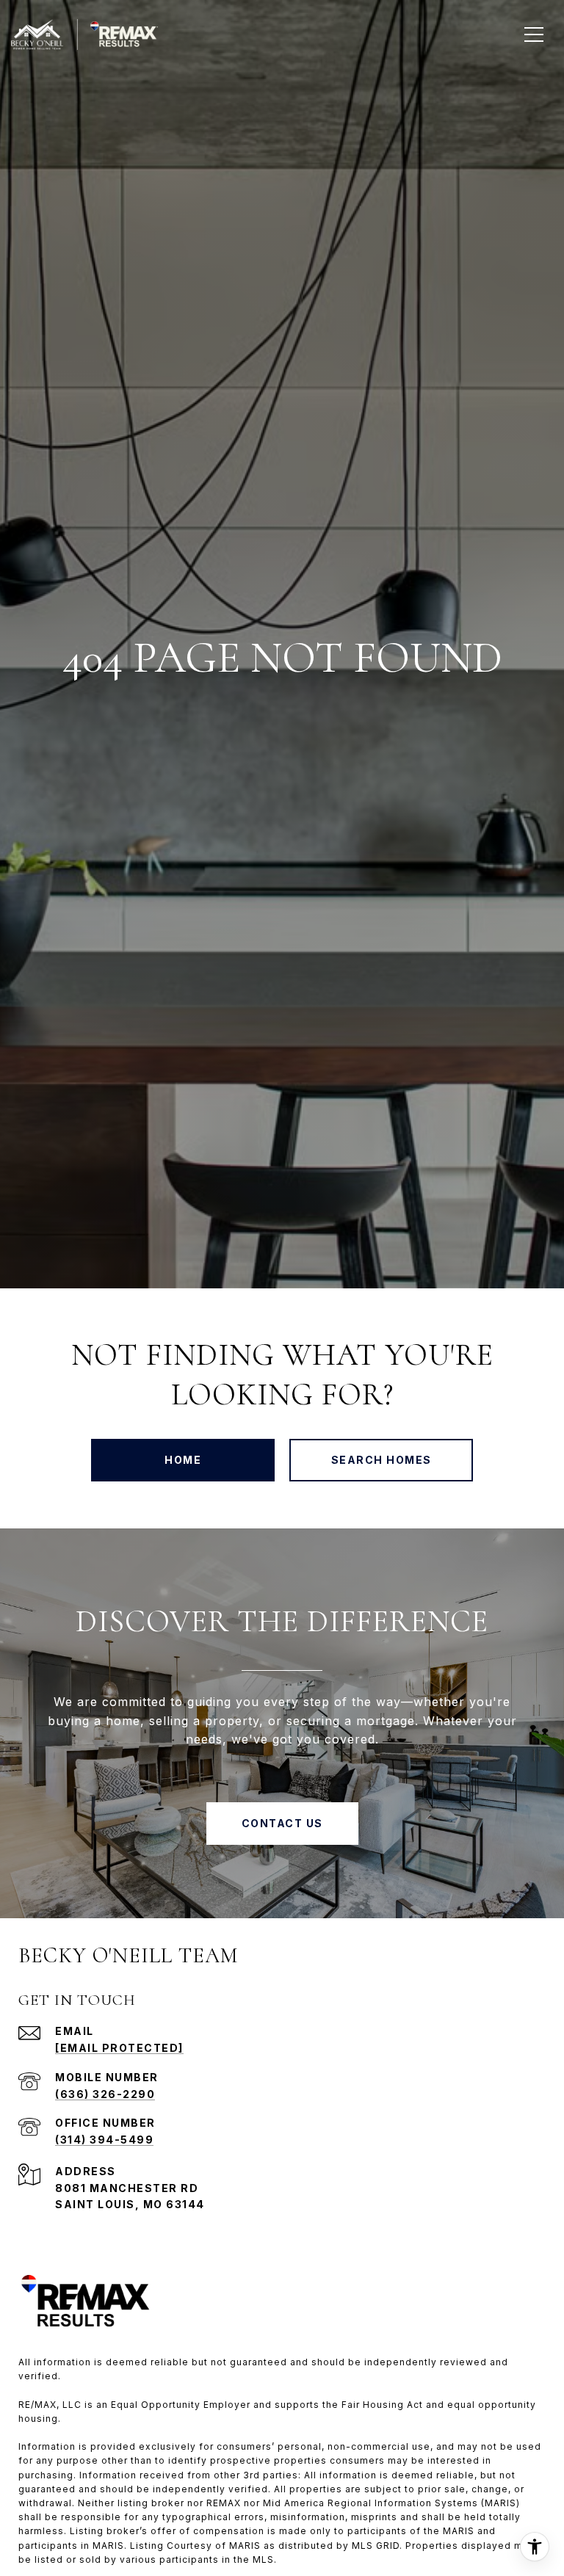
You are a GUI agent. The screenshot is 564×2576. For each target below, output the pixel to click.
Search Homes (382, 1460)
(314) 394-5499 (104, 2140)
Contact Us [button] (282, 1823)
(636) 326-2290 (105, 2094)
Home (183, 1460)
